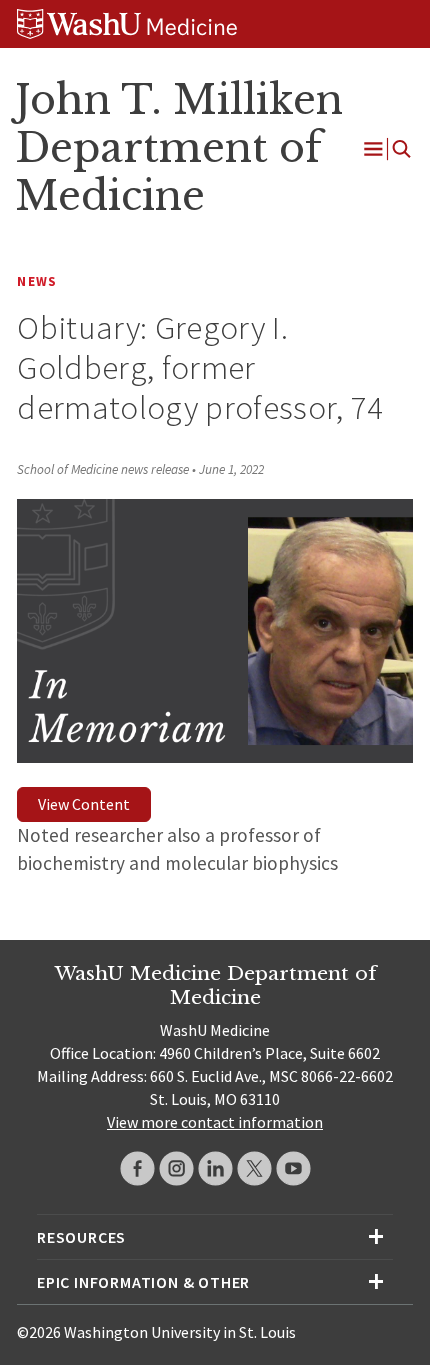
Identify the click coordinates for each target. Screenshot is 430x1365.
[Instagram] (176, 1168)
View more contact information (215, 1122)
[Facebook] (137, 1168)
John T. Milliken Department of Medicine (179, 148)
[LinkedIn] (215, 1168)
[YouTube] (293, 1168)
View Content (84, 804)
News (37, 281)
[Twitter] (254, 1168)
